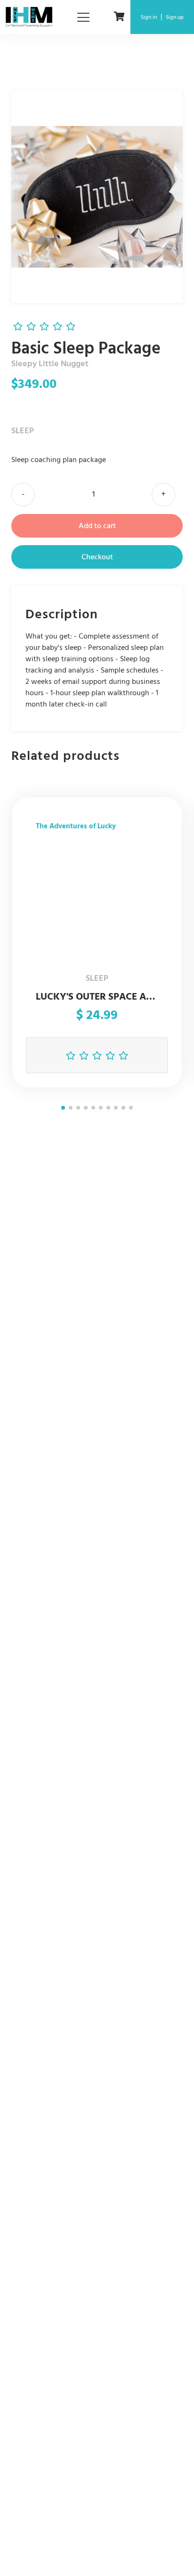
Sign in (149, 17)
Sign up (175, 17)
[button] (63, 1108)
